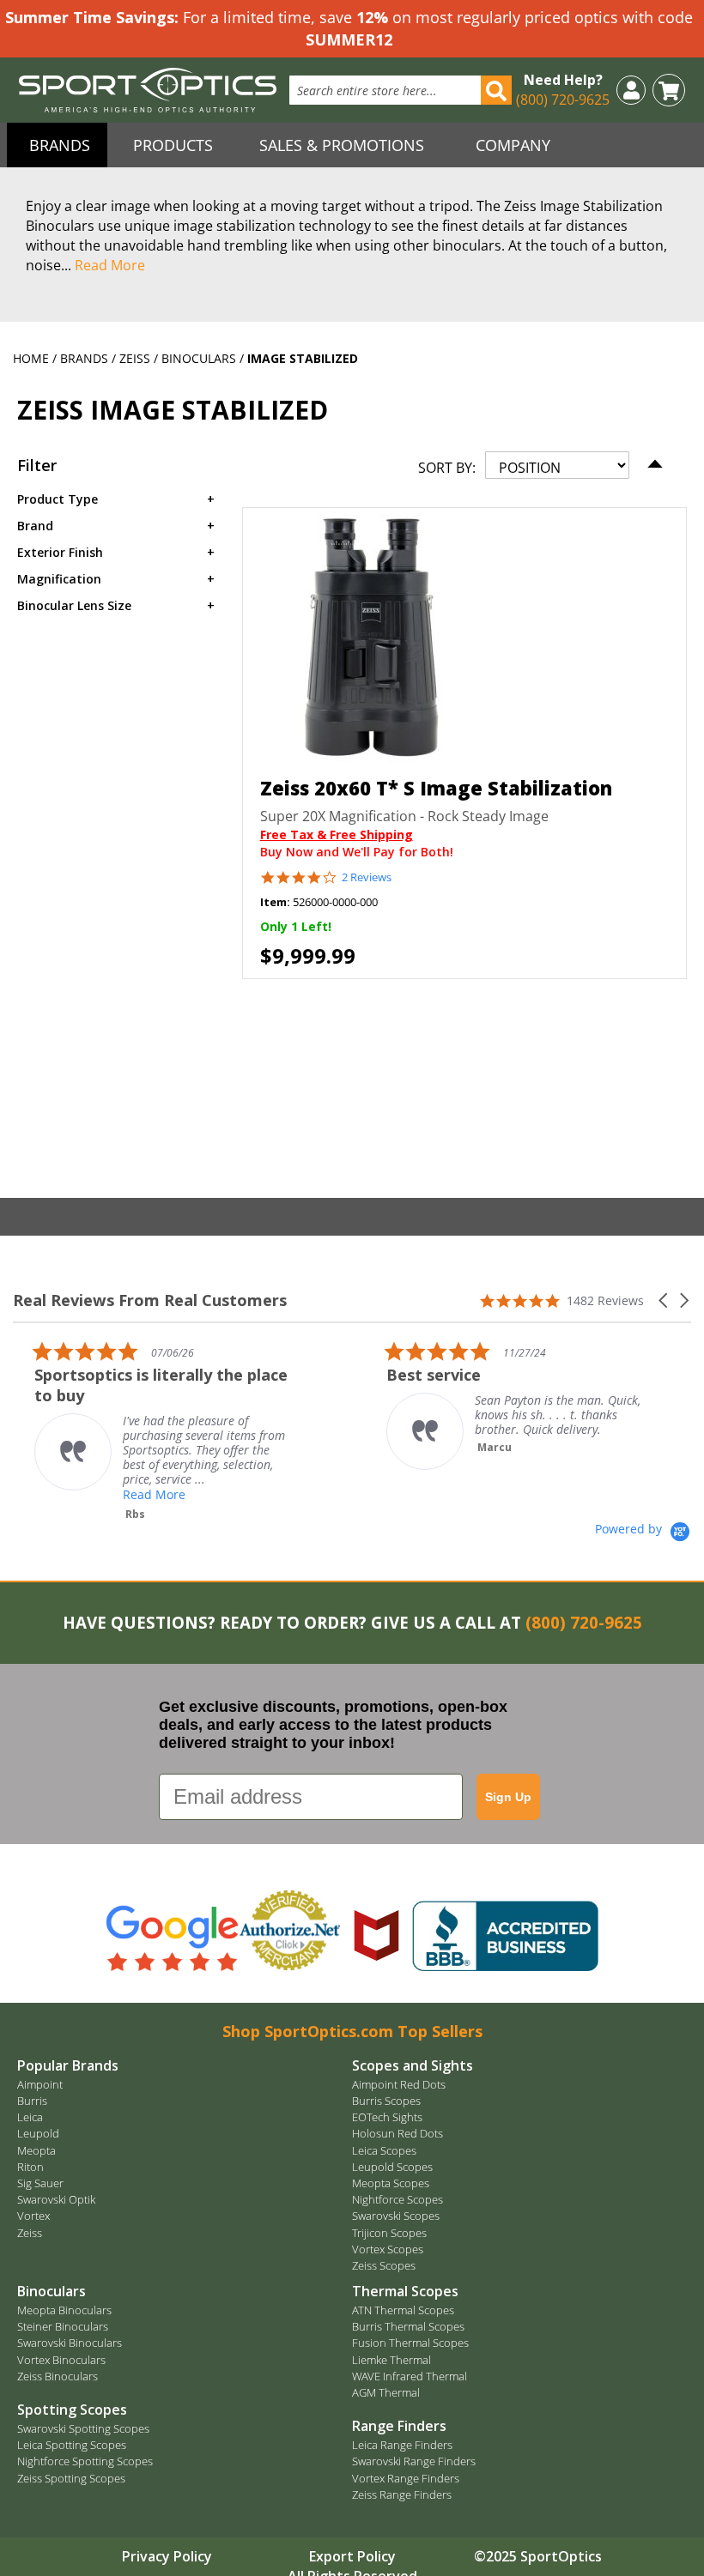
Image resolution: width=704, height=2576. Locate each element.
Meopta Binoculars (64, 2310)
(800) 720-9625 (563, 100)
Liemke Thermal (391, 2360)
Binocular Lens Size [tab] (74, 606)
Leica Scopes (384, 2150)
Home (33, 358)
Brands (86, 358)
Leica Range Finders (402, 2445)
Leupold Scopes (392, 2167)
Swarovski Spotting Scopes (83, 2428)
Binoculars (200, 358)
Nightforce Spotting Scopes (85, 2461)
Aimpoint (40, 2084)
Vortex (33, 2216)
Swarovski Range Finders (414, 2461)
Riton (30, 2167)
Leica (30, 2117)
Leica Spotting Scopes (72, 2445)
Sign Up (508, 1797)
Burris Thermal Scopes (408, 2326)
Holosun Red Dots (398, 2133)
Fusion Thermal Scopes (410, 2343)
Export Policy (352, 2556)
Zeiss (137, 358)
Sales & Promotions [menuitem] (342, 145)
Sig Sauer (40, 2183)
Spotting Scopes (72, 2410)
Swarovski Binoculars (70, 2343)
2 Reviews (367, 877)
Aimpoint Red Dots (399, 2084)
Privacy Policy (167, 2556)
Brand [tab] (35, 526)
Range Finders (399, 2426)
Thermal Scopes (405, 2291)
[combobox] (401, 90)
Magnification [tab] (59, 579)
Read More (110, 265)
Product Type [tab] (58, 499)
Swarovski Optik (56, 2199)
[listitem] (167, 1431)
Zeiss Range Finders (402, 2494)
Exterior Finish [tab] (60, 553)
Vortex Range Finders (406, 2478)
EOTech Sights (387, 2117)
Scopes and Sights (413, 2065)
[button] (631, 88)
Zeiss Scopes (384, 2265)
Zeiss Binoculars (58, 2376)
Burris (32, 2101)
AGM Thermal (386, 2392)
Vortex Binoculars (61, 2360)
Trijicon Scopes (389, 2233)
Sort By (445, 468)
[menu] (352, 145)
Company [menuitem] (513, 145)
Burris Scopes (386, 2101)
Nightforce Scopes (398, 2199)
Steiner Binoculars (63, 2326)
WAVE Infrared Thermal (410, 2376)
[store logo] (148, 90)
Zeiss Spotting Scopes (71, 2478)
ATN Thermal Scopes (403, 2310)
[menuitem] (57, 145)
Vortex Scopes (388, 2249)
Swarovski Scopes (396, 2216)
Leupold (38, 2133)
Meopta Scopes (391, 2183)
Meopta (36, 2150)
